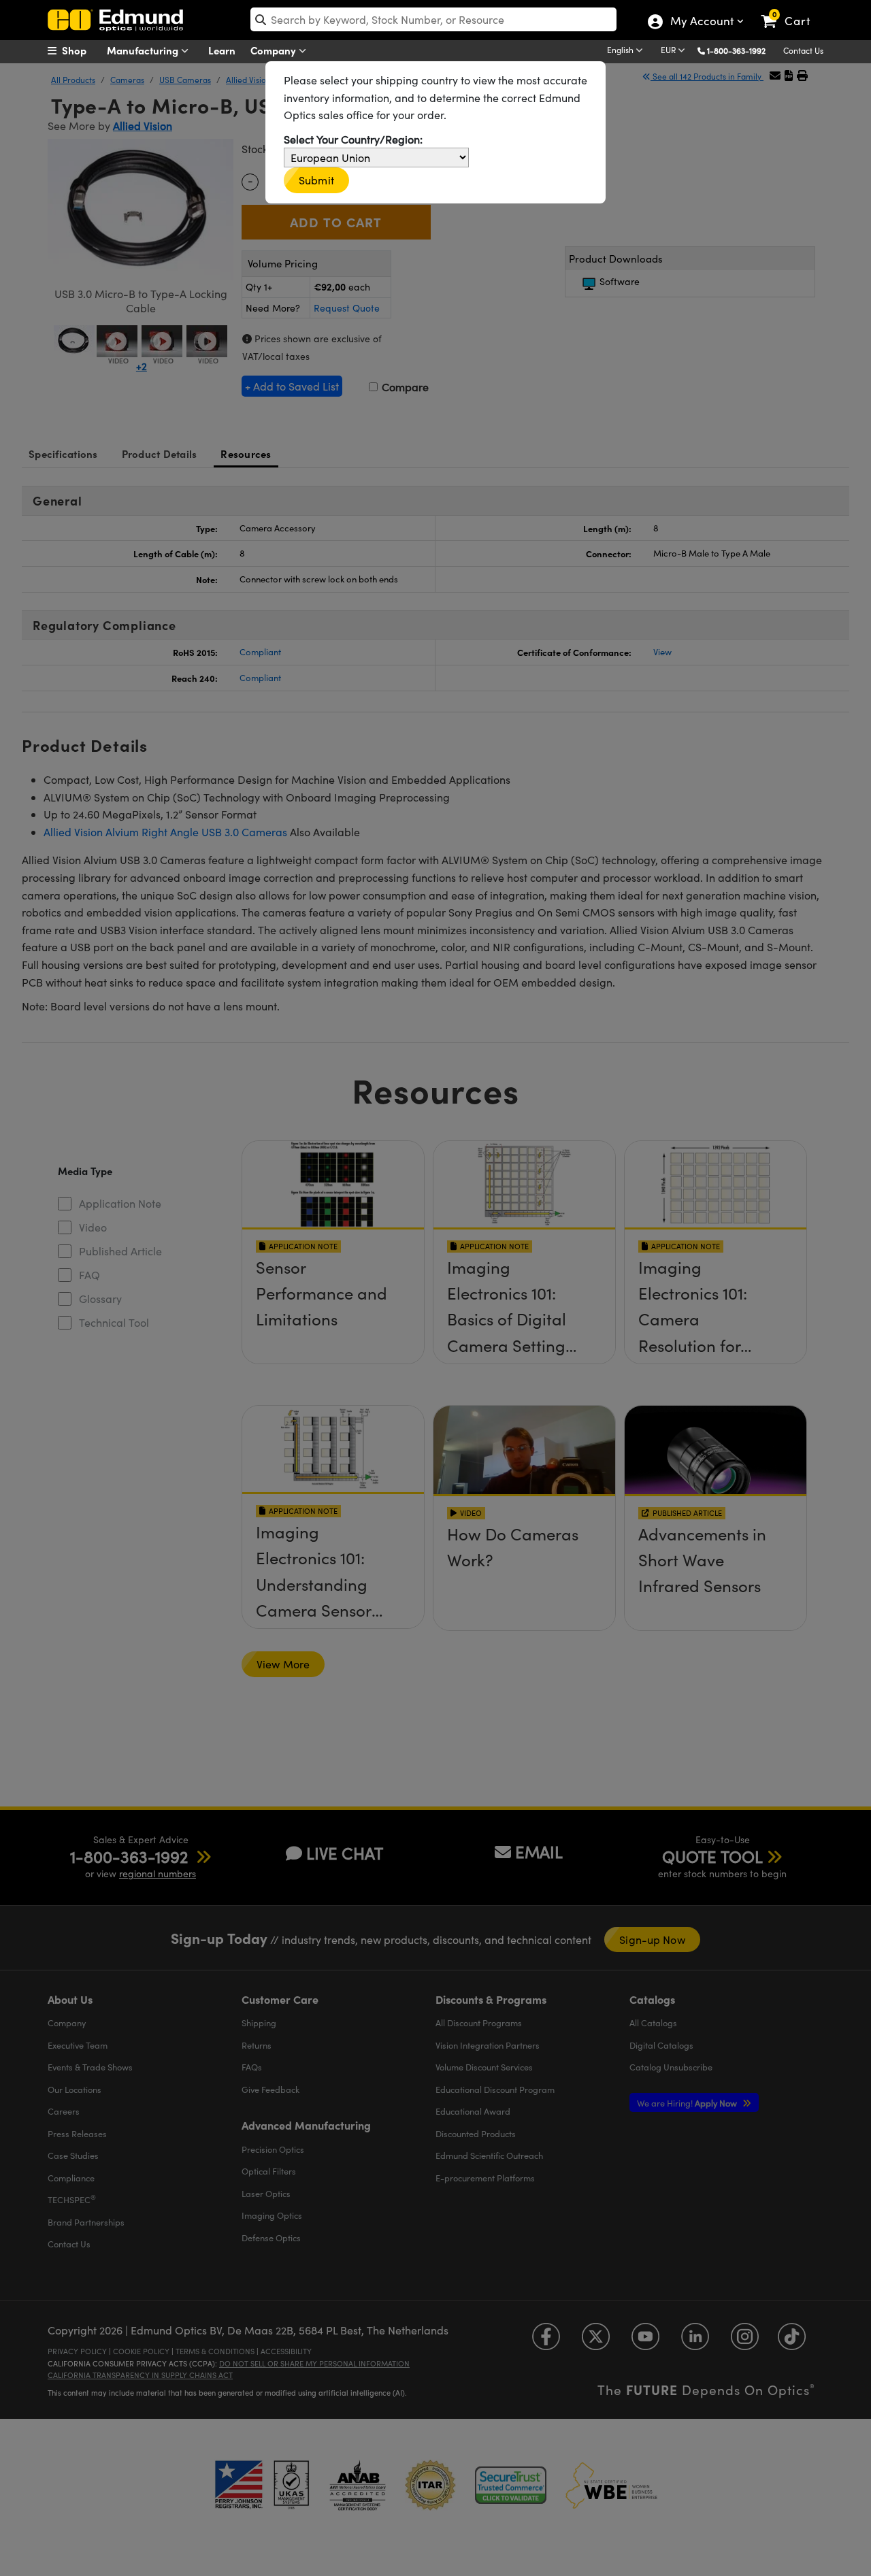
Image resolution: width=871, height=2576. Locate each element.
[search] (433, 19)
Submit (316, 180)
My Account (701, 22)
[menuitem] (82, 50)
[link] (792, 10)
